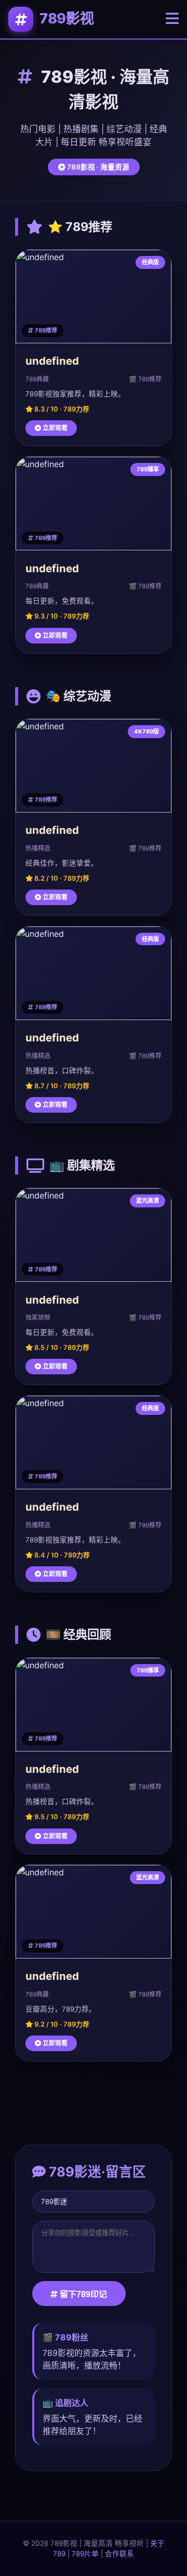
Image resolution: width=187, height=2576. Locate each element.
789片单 (85, 2554)
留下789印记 (82, 2294)
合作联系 (119, 2554)
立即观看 (54, 428)
